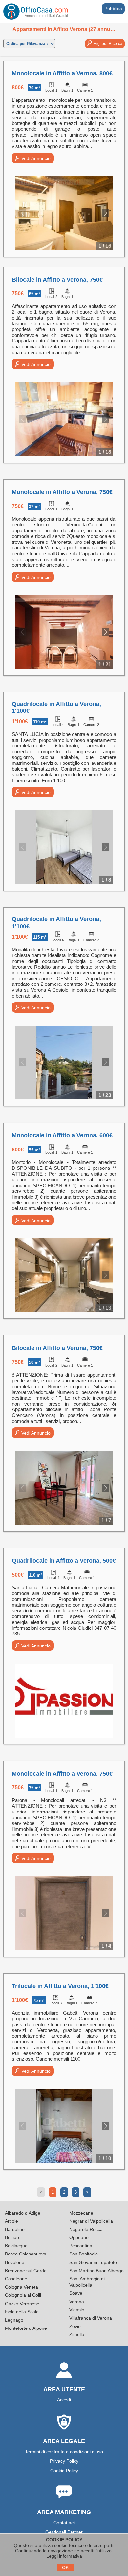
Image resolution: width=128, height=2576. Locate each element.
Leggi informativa (64, 2556)
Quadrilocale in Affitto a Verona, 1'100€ (56, 708)
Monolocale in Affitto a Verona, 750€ (62, 492)
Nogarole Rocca (86, 2229)
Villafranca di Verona (91, 2318)
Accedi (64, 2400)
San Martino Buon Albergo (96, 2271)
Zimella (77, 2334)
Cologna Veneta (21, 2287)
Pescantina (81, 2246)
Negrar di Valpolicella (91, 2221)
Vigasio (77, 2310)
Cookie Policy (64, 2471)
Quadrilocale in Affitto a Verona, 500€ (64, 1561)
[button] (106, 213)
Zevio (75, 2326)
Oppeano (79, 2237)
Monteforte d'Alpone (26, 2328)
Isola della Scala (22, 2312)
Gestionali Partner (64, 2532)
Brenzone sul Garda (26, 2271)
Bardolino (15, 2229)
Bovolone (15, 2262)
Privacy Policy (64, 2461)
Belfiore (13, 2237)
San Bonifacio (84, 2254)
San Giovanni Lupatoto (93, 2262)
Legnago (14, 2320)
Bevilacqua (16, 2246)
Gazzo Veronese (22, 2304)
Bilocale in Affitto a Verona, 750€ (57, 280)
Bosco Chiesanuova (26, 2254)
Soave (76, 2293)
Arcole (11, 2221)
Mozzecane (81, 2213)
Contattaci (64, 2523)
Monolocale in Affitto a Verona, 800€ (62, 73)
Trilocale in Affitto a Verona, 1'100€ (60, 1986)
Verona (77, 2302)
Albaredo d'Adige (23, 2213)
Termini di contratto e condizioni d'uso (64, 2452)
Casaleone (16, 2279)
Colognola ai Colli (23, 2295)
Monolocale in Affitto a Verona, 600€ (62, 1135)
